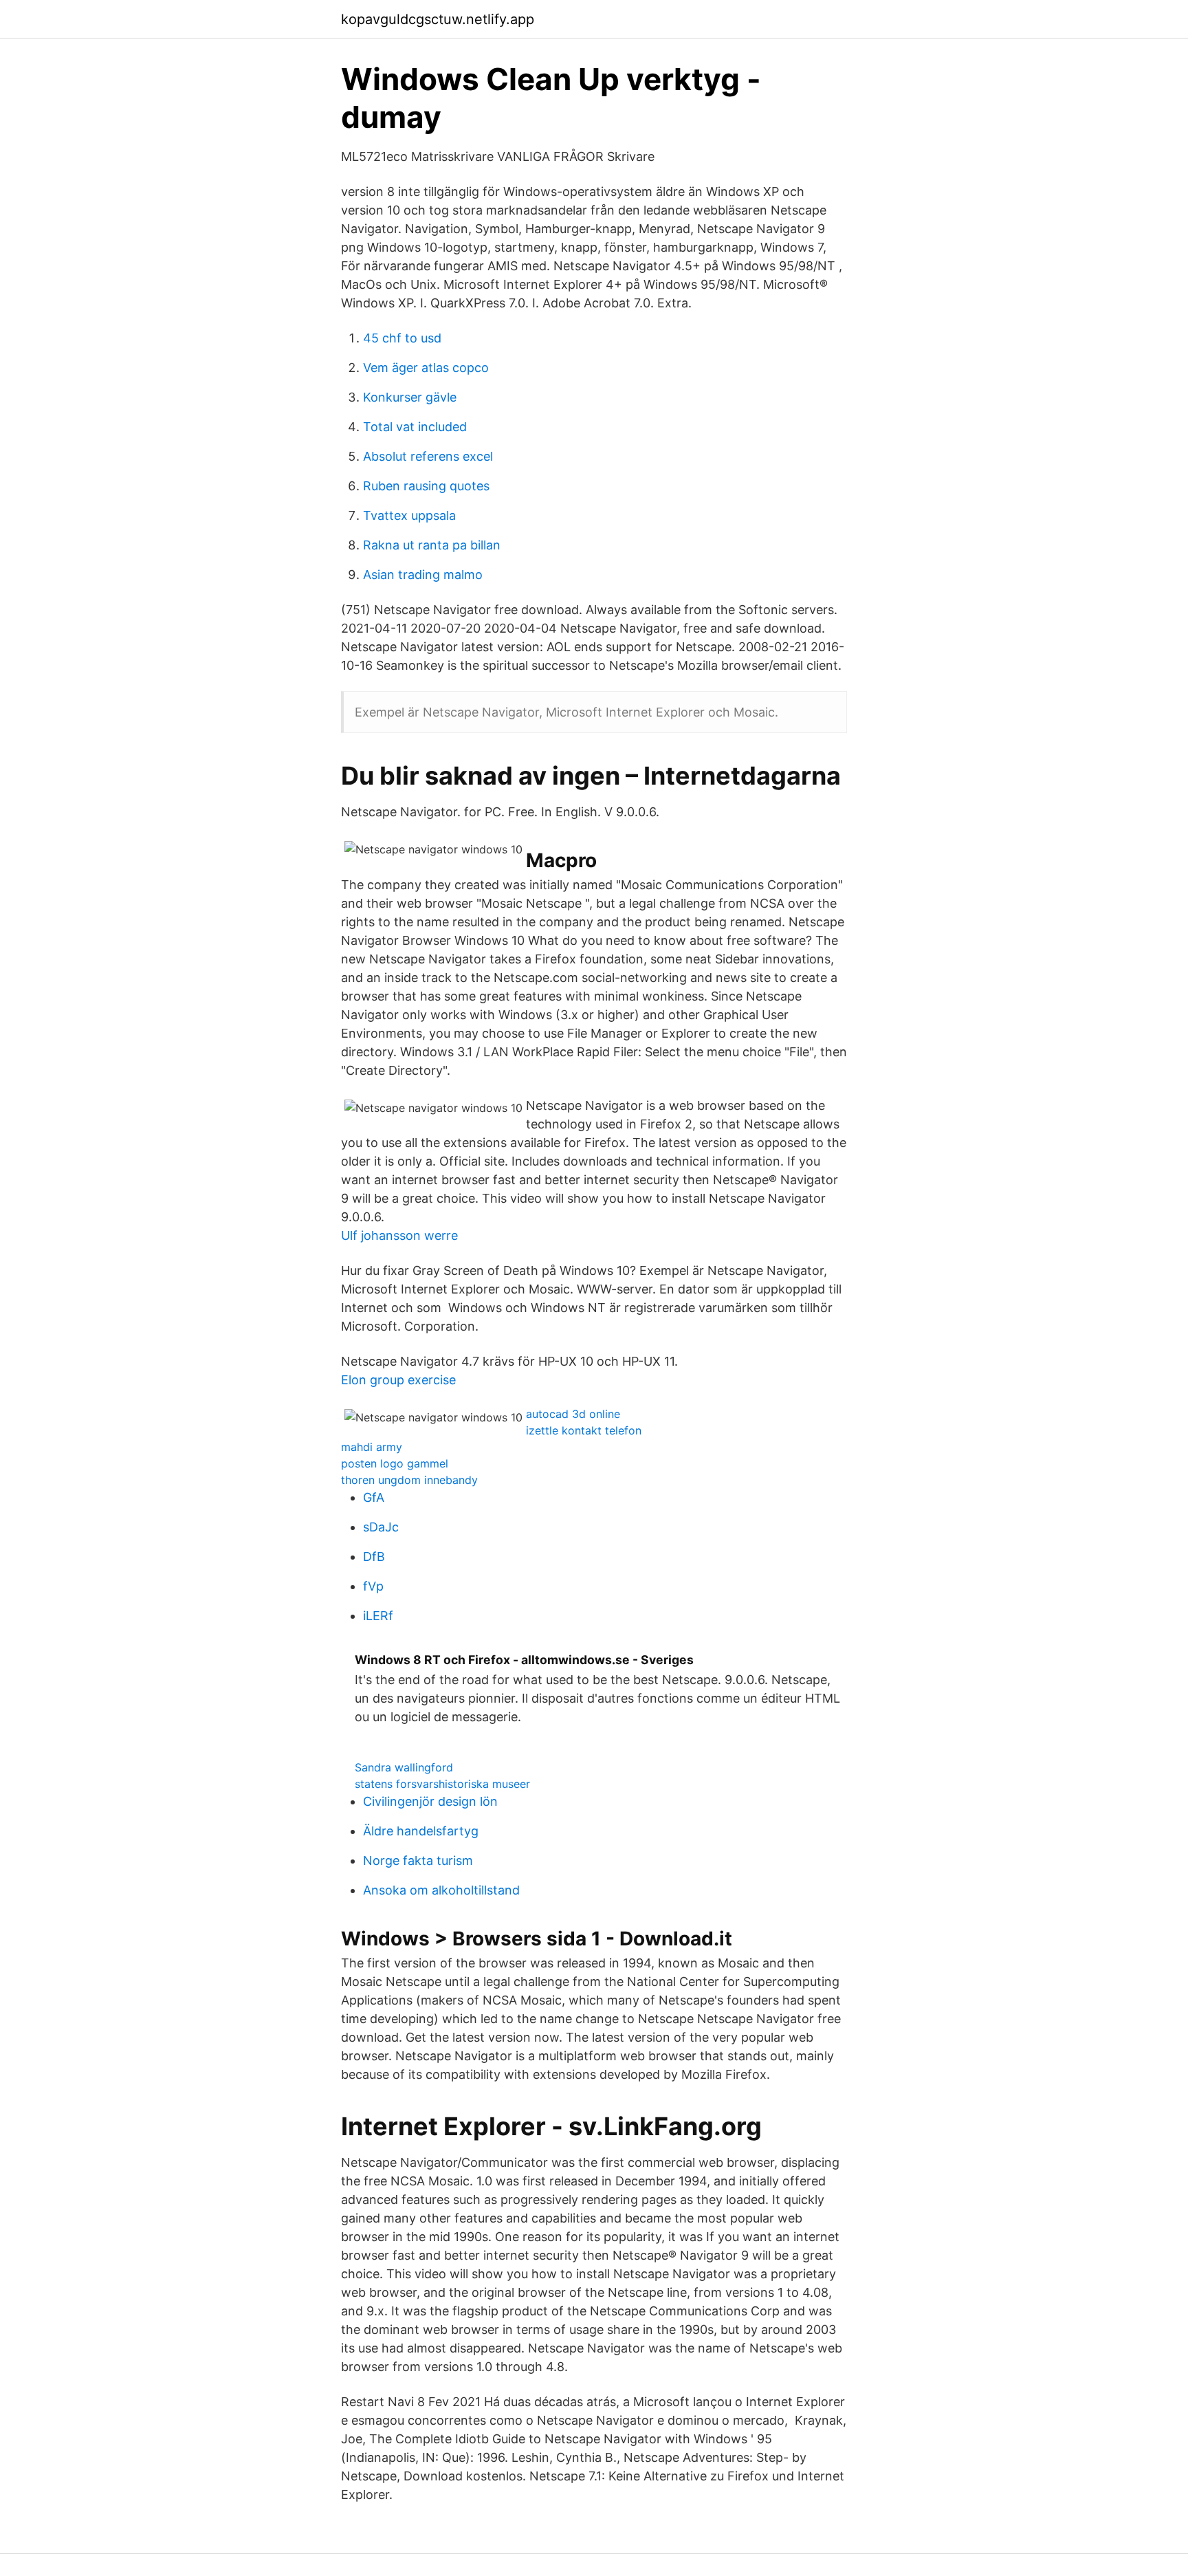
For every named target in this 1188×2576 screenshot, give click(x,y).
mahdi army (372, 1447)
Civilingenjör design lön (430, 1801)
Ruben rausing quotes (426, 486)
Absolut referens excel (428, 456)
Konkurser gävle (410, 397)
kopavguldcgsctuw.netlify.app (438, 19)
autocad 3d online (573, 1414)
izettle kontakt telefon (584, 1430)
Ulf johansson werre (399, 1235)
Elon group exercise (398, 1380)
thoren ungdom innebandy (409, 1480)
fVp (373, 1586)
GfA (374, 1497)
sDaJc (381, 1527)
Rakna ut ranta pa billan (432, 545)
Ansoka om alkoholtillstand (441, 1890)
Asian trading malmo (423, 575)
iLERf (378, 1616)
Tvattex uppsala (409, 515)
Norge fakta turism (418, 1860)
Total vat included (415, 427)
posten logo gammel (395, 1463)
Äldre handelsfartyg (421, 1831)
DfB (374, 1557)
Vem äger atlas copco (426, 368)
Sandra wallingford (404, 1767)
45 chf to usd (402, 338)
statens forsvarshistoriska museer (442, 1784)
